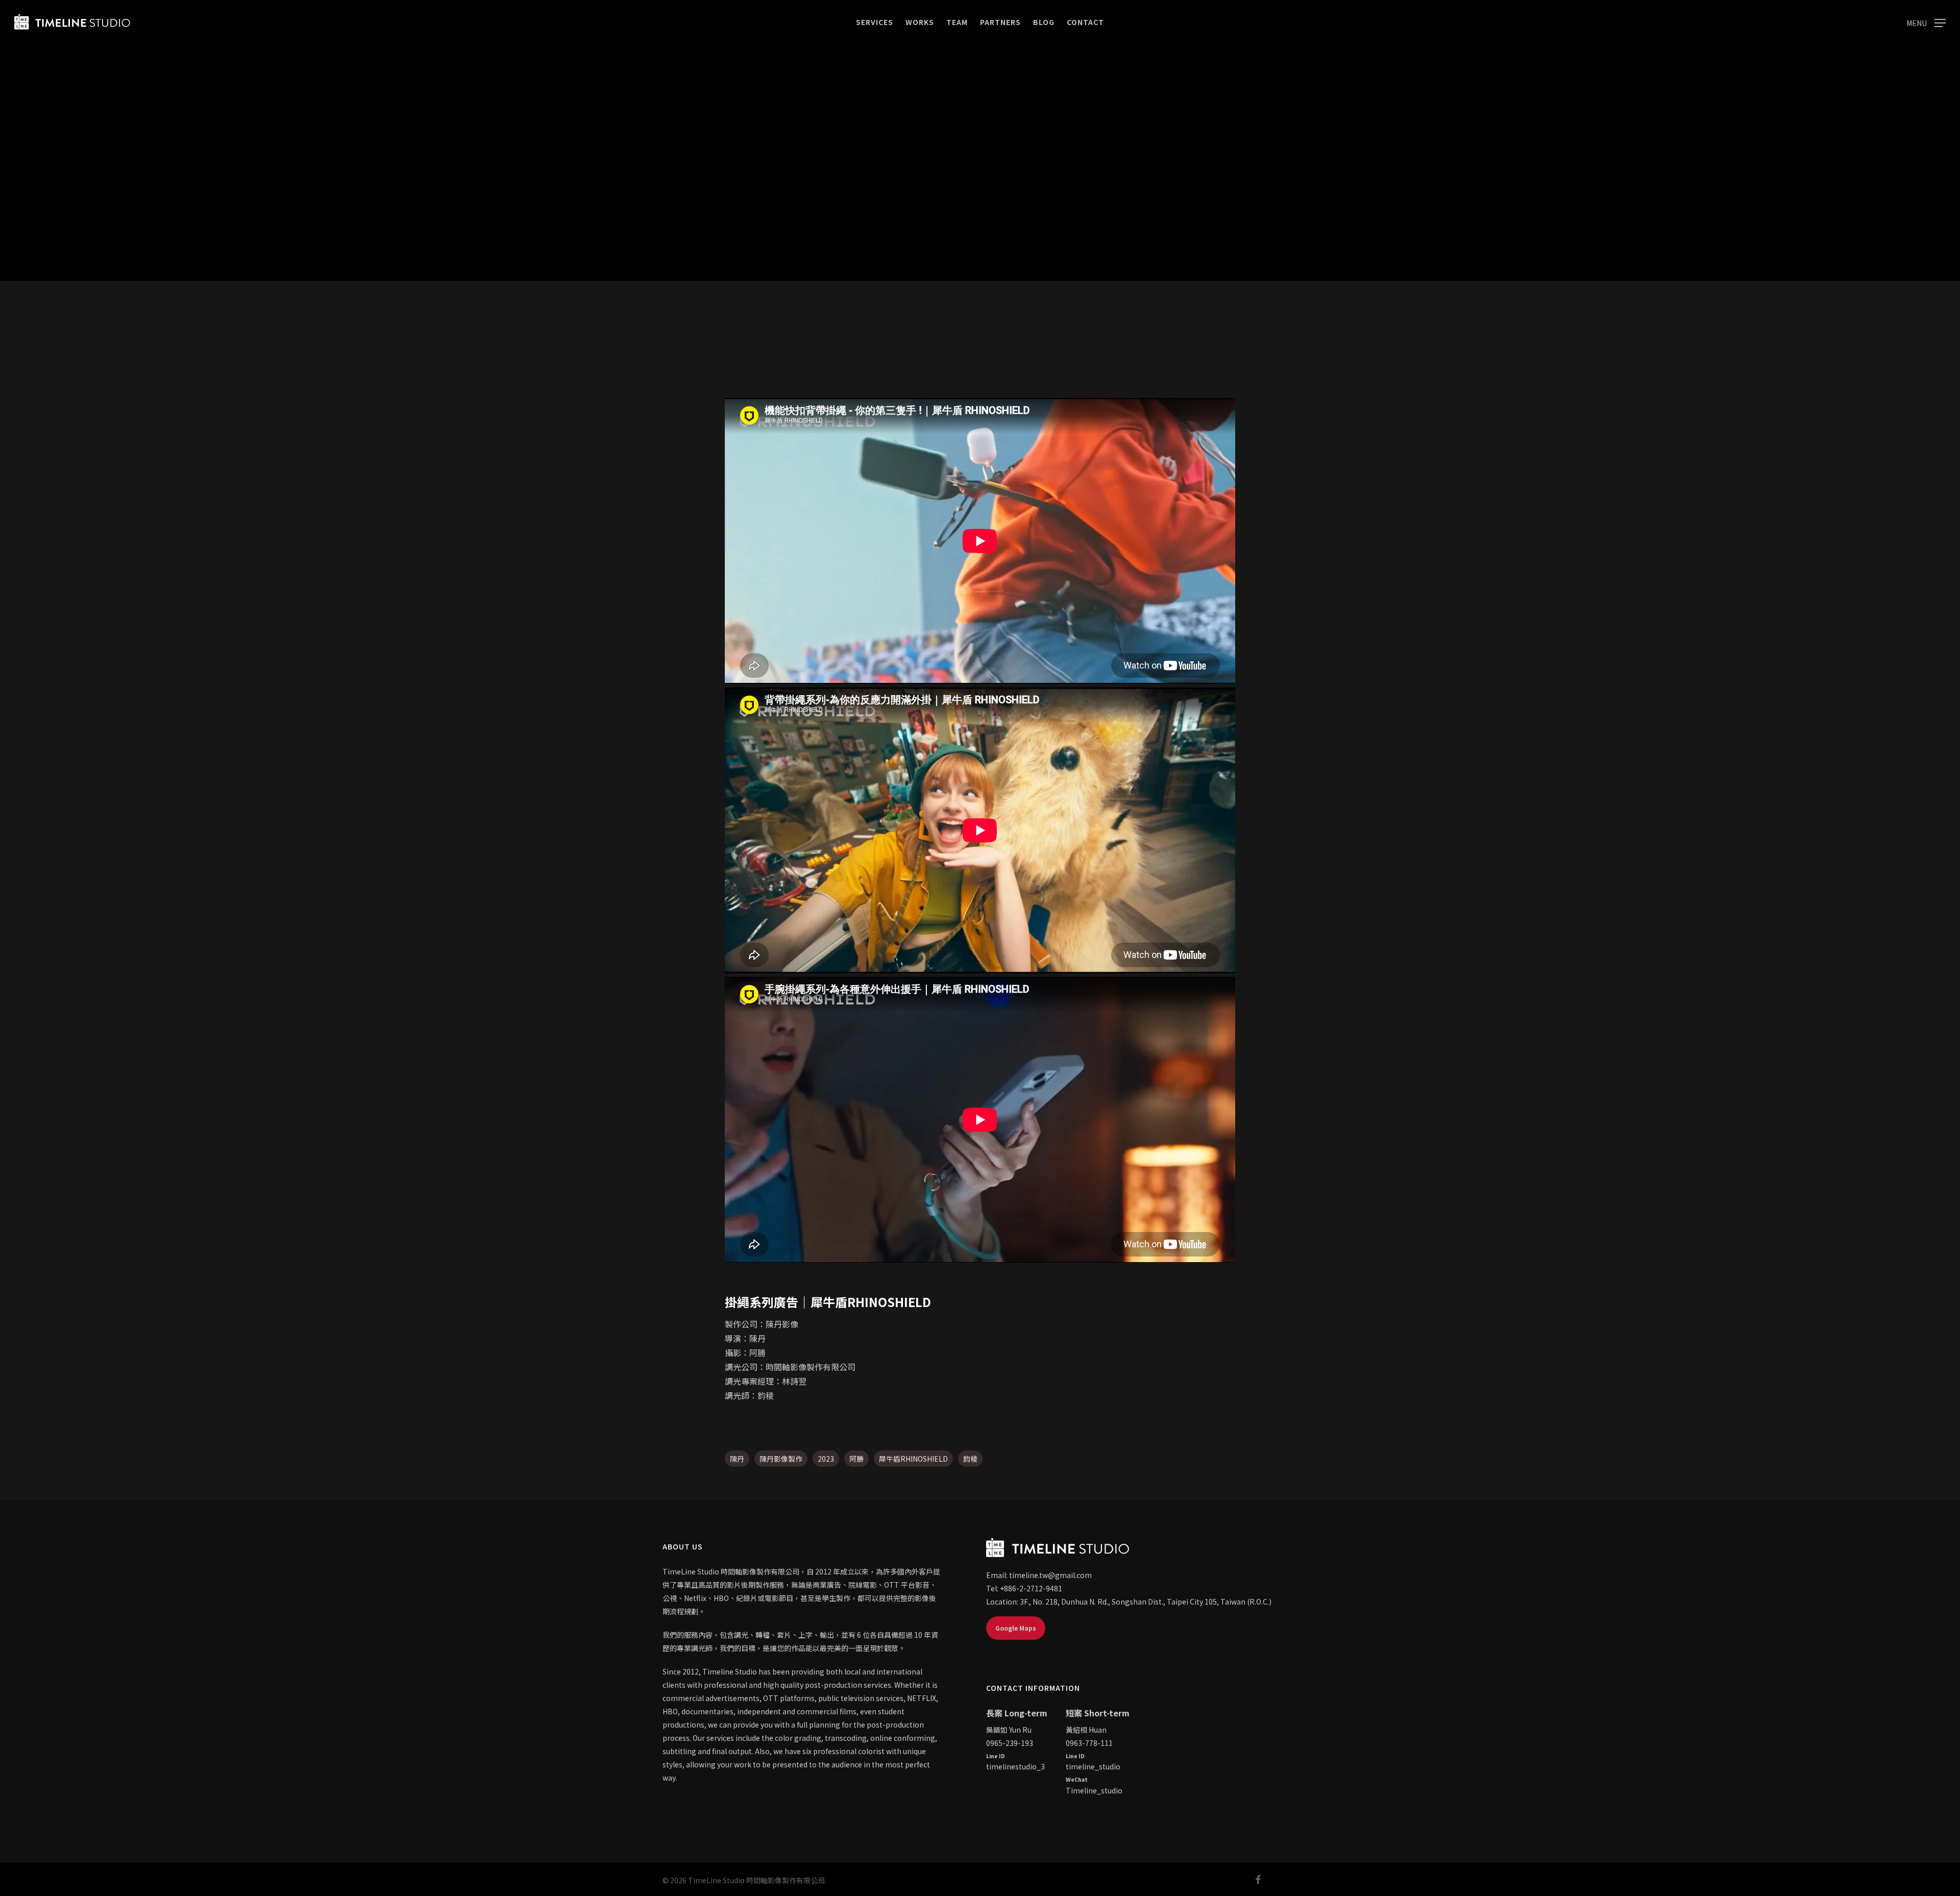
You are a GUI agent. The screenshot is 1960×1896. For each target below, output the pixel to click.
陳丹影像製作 (781, 1459)
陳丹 (737, 1459)
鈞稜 (970, 1459)
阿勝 (856, 1459)
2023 (826, 1459)
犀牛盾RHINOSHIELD (913, 1459)
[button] (1926, 22)
